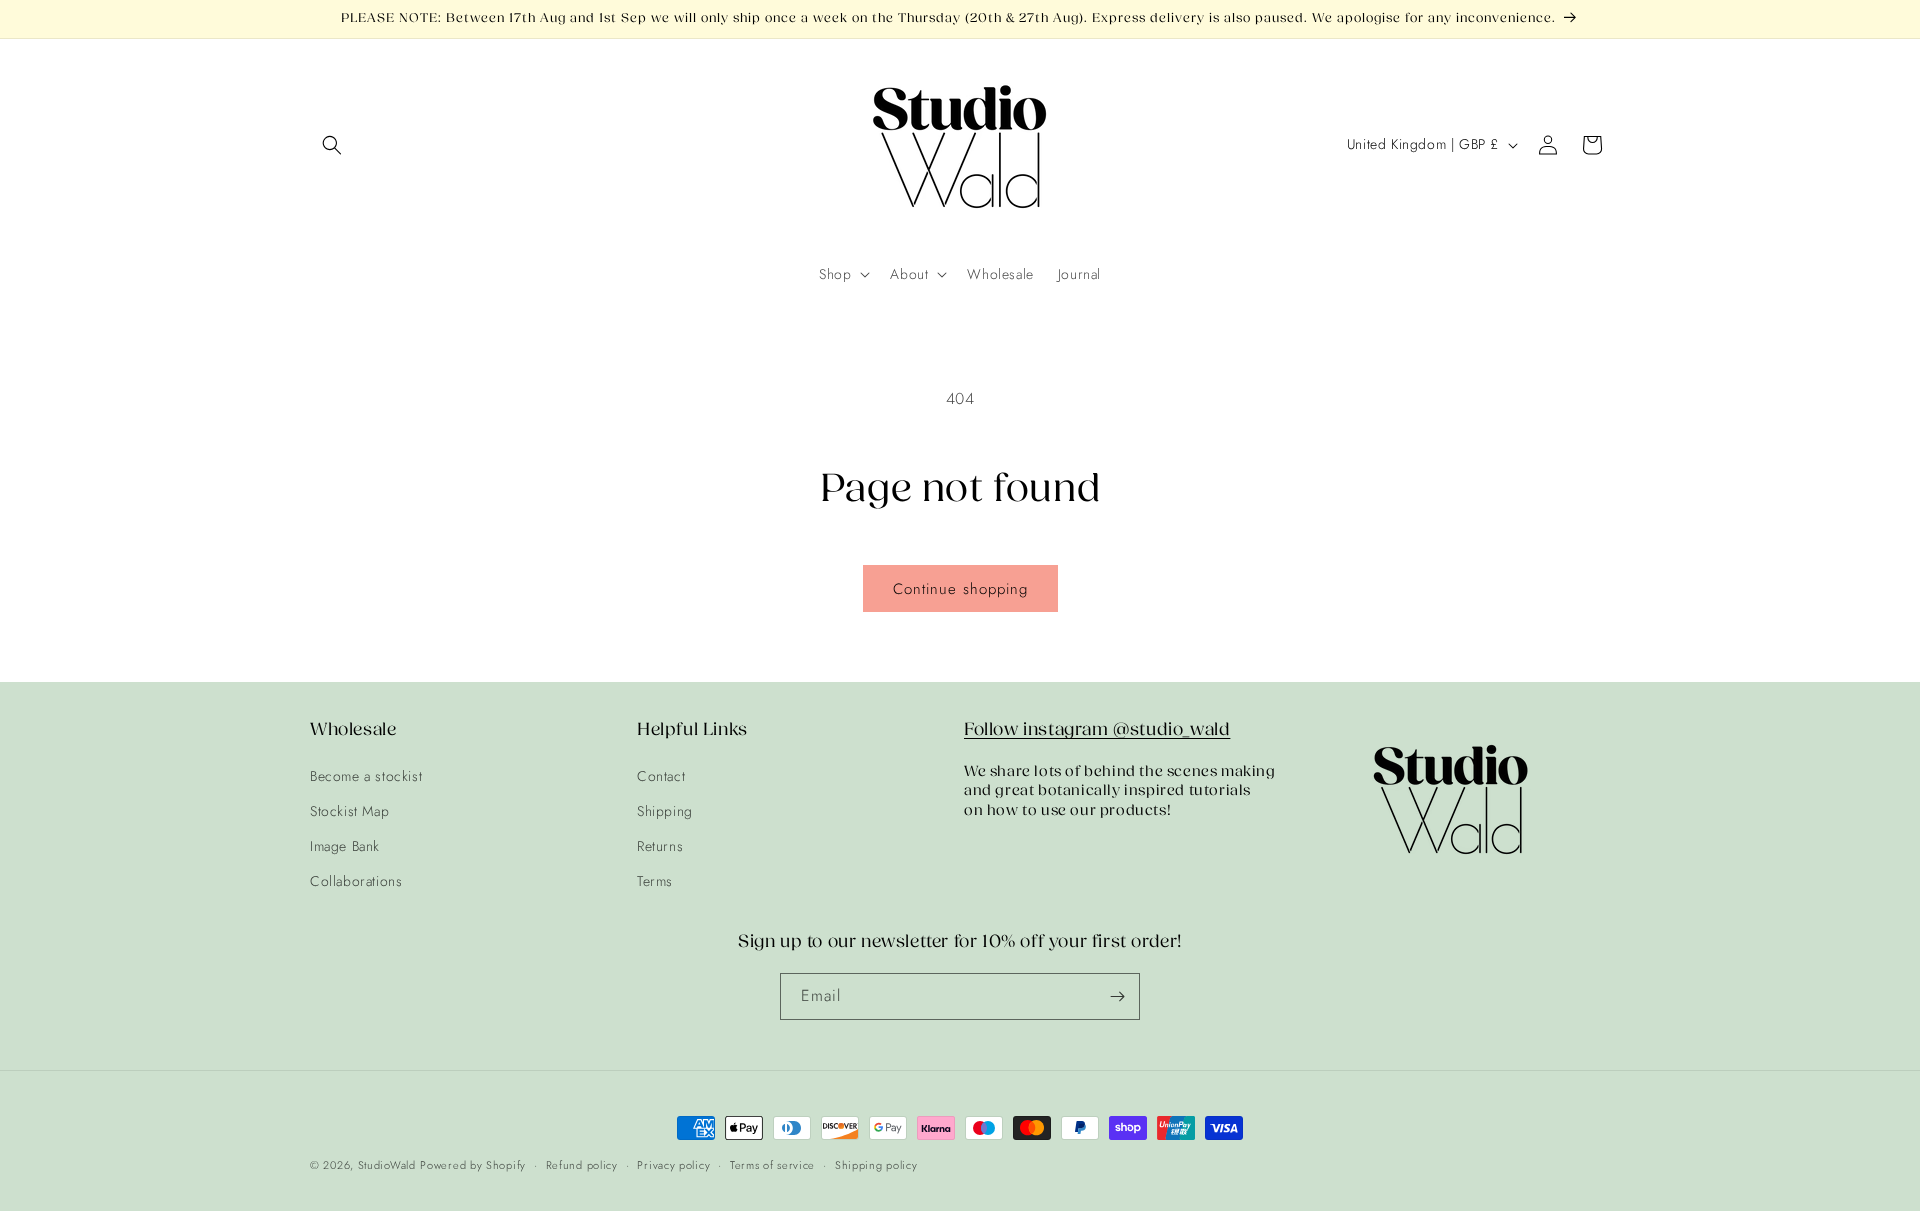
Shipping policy (876, 1165)
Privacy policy (673, 1165)
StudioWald (387, 1165)
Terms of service (772, 1165)
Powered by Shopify (473, 1165)
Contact (661, 776)
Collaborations (356, 881)
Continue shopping (960, 589)
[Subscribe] (1117, 996)
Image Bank (345, 846)
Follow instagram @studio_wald (1097, 729)
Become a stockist (366, 776)
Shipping (665, 811)
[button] (332, 145)
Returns (660, 846)
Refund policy (582, 1165)
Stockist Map (349, 811)
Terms (655, 881)
